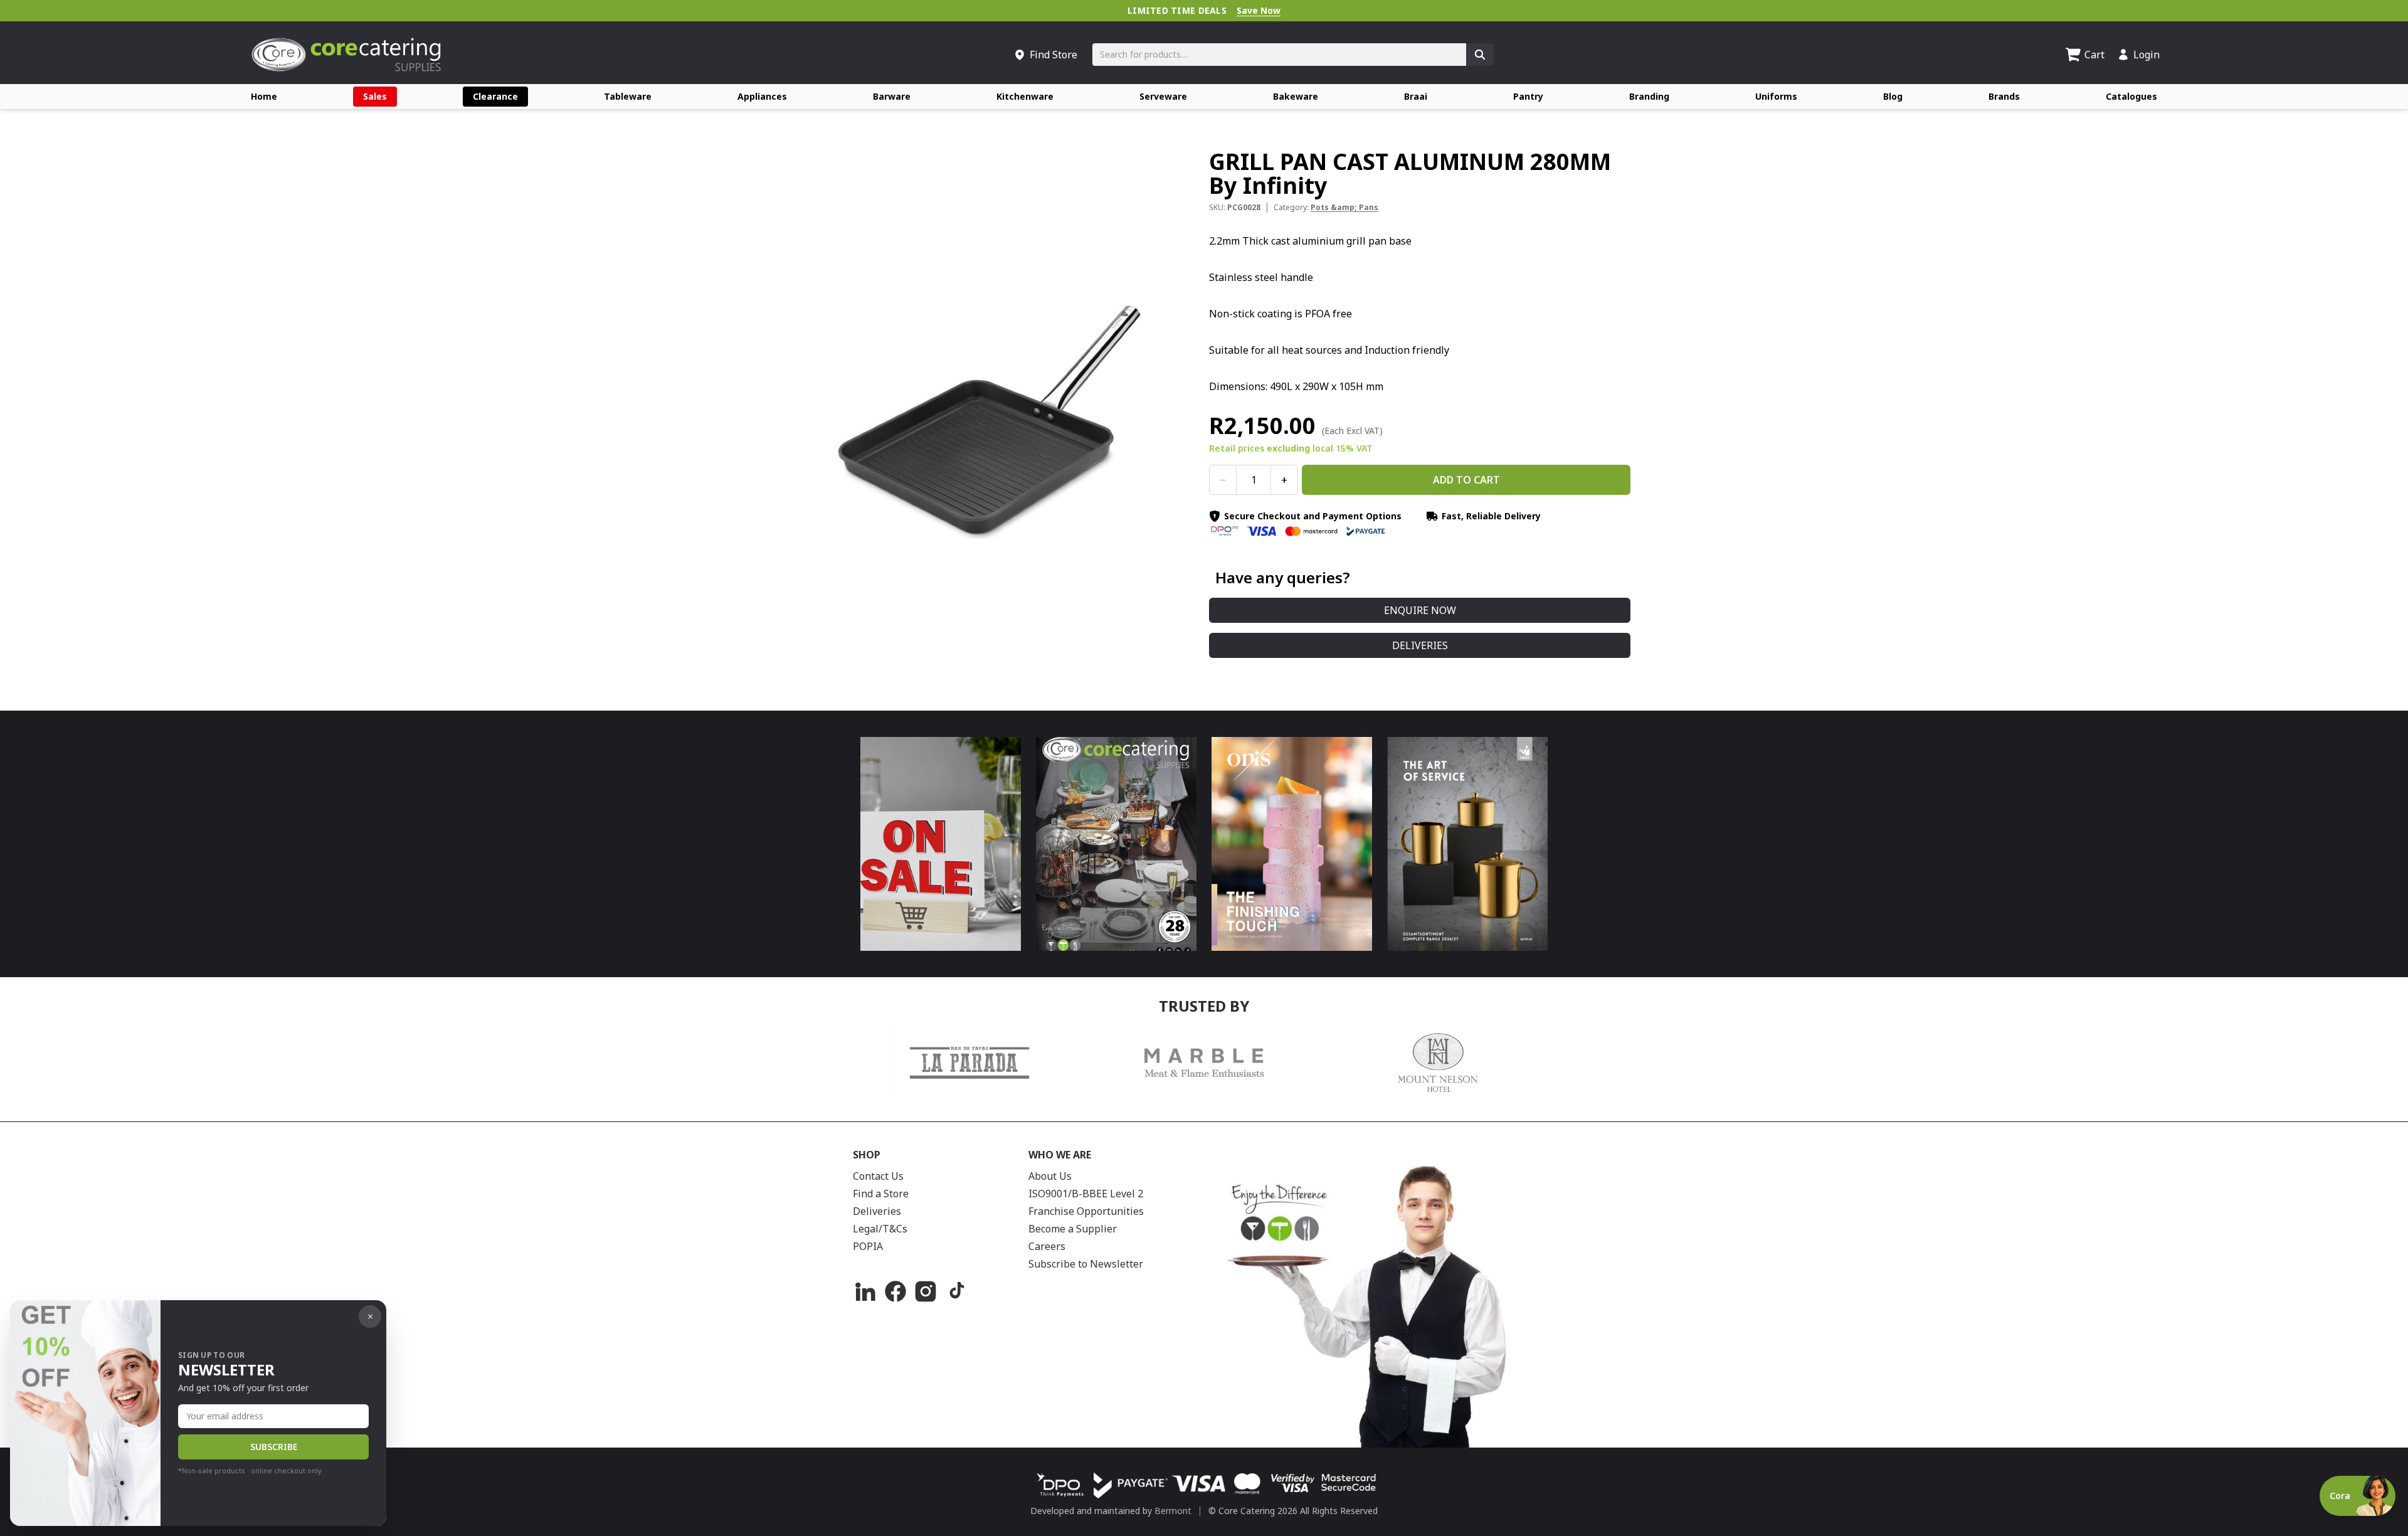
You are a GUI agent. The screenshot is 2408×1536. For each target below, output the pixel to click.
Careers (1047, 1246)
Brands (2004, 96)
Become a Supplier (1073, 1229)
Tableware (628, 96)
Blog (1893, 96)
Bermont (1173, 1511)
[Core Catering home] (346, 55)
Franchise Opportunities (1086, 1211)
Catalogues (2131, 96)
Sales (375, 96)
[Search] (1480, 55)
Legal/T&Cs (880, 1229)
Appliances (762, 96)
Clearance (495, 96)
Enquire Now (1420, 610)
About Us (1050, 1176)
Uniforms (1776, 96)
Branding (1649, 96)
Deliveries (1420, 645)
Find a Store (881, 1194)
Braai (1416, 96)
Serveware (1163, 96)
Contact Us (878, 1176)
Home (264, 96)
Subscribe (274, 1447)
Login (2147, 55)
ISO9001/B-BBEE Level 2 (1086, 1194)
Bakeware (1296, 96)
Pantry (1528, 96)
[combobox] (1279, 55)
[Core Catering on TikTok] (956, 1291)
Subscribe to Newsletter (1086, 1264)
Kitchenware (1025, 96)
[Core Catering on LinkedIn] (865, 1291)
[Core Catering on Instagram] (926, 1291)
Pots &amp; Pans (1344, 207)
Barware (892, 96)
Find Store (1053, 55)
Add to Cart (1466, 480)
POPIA (868, 1246)
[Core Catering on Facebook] (895, 1291)
